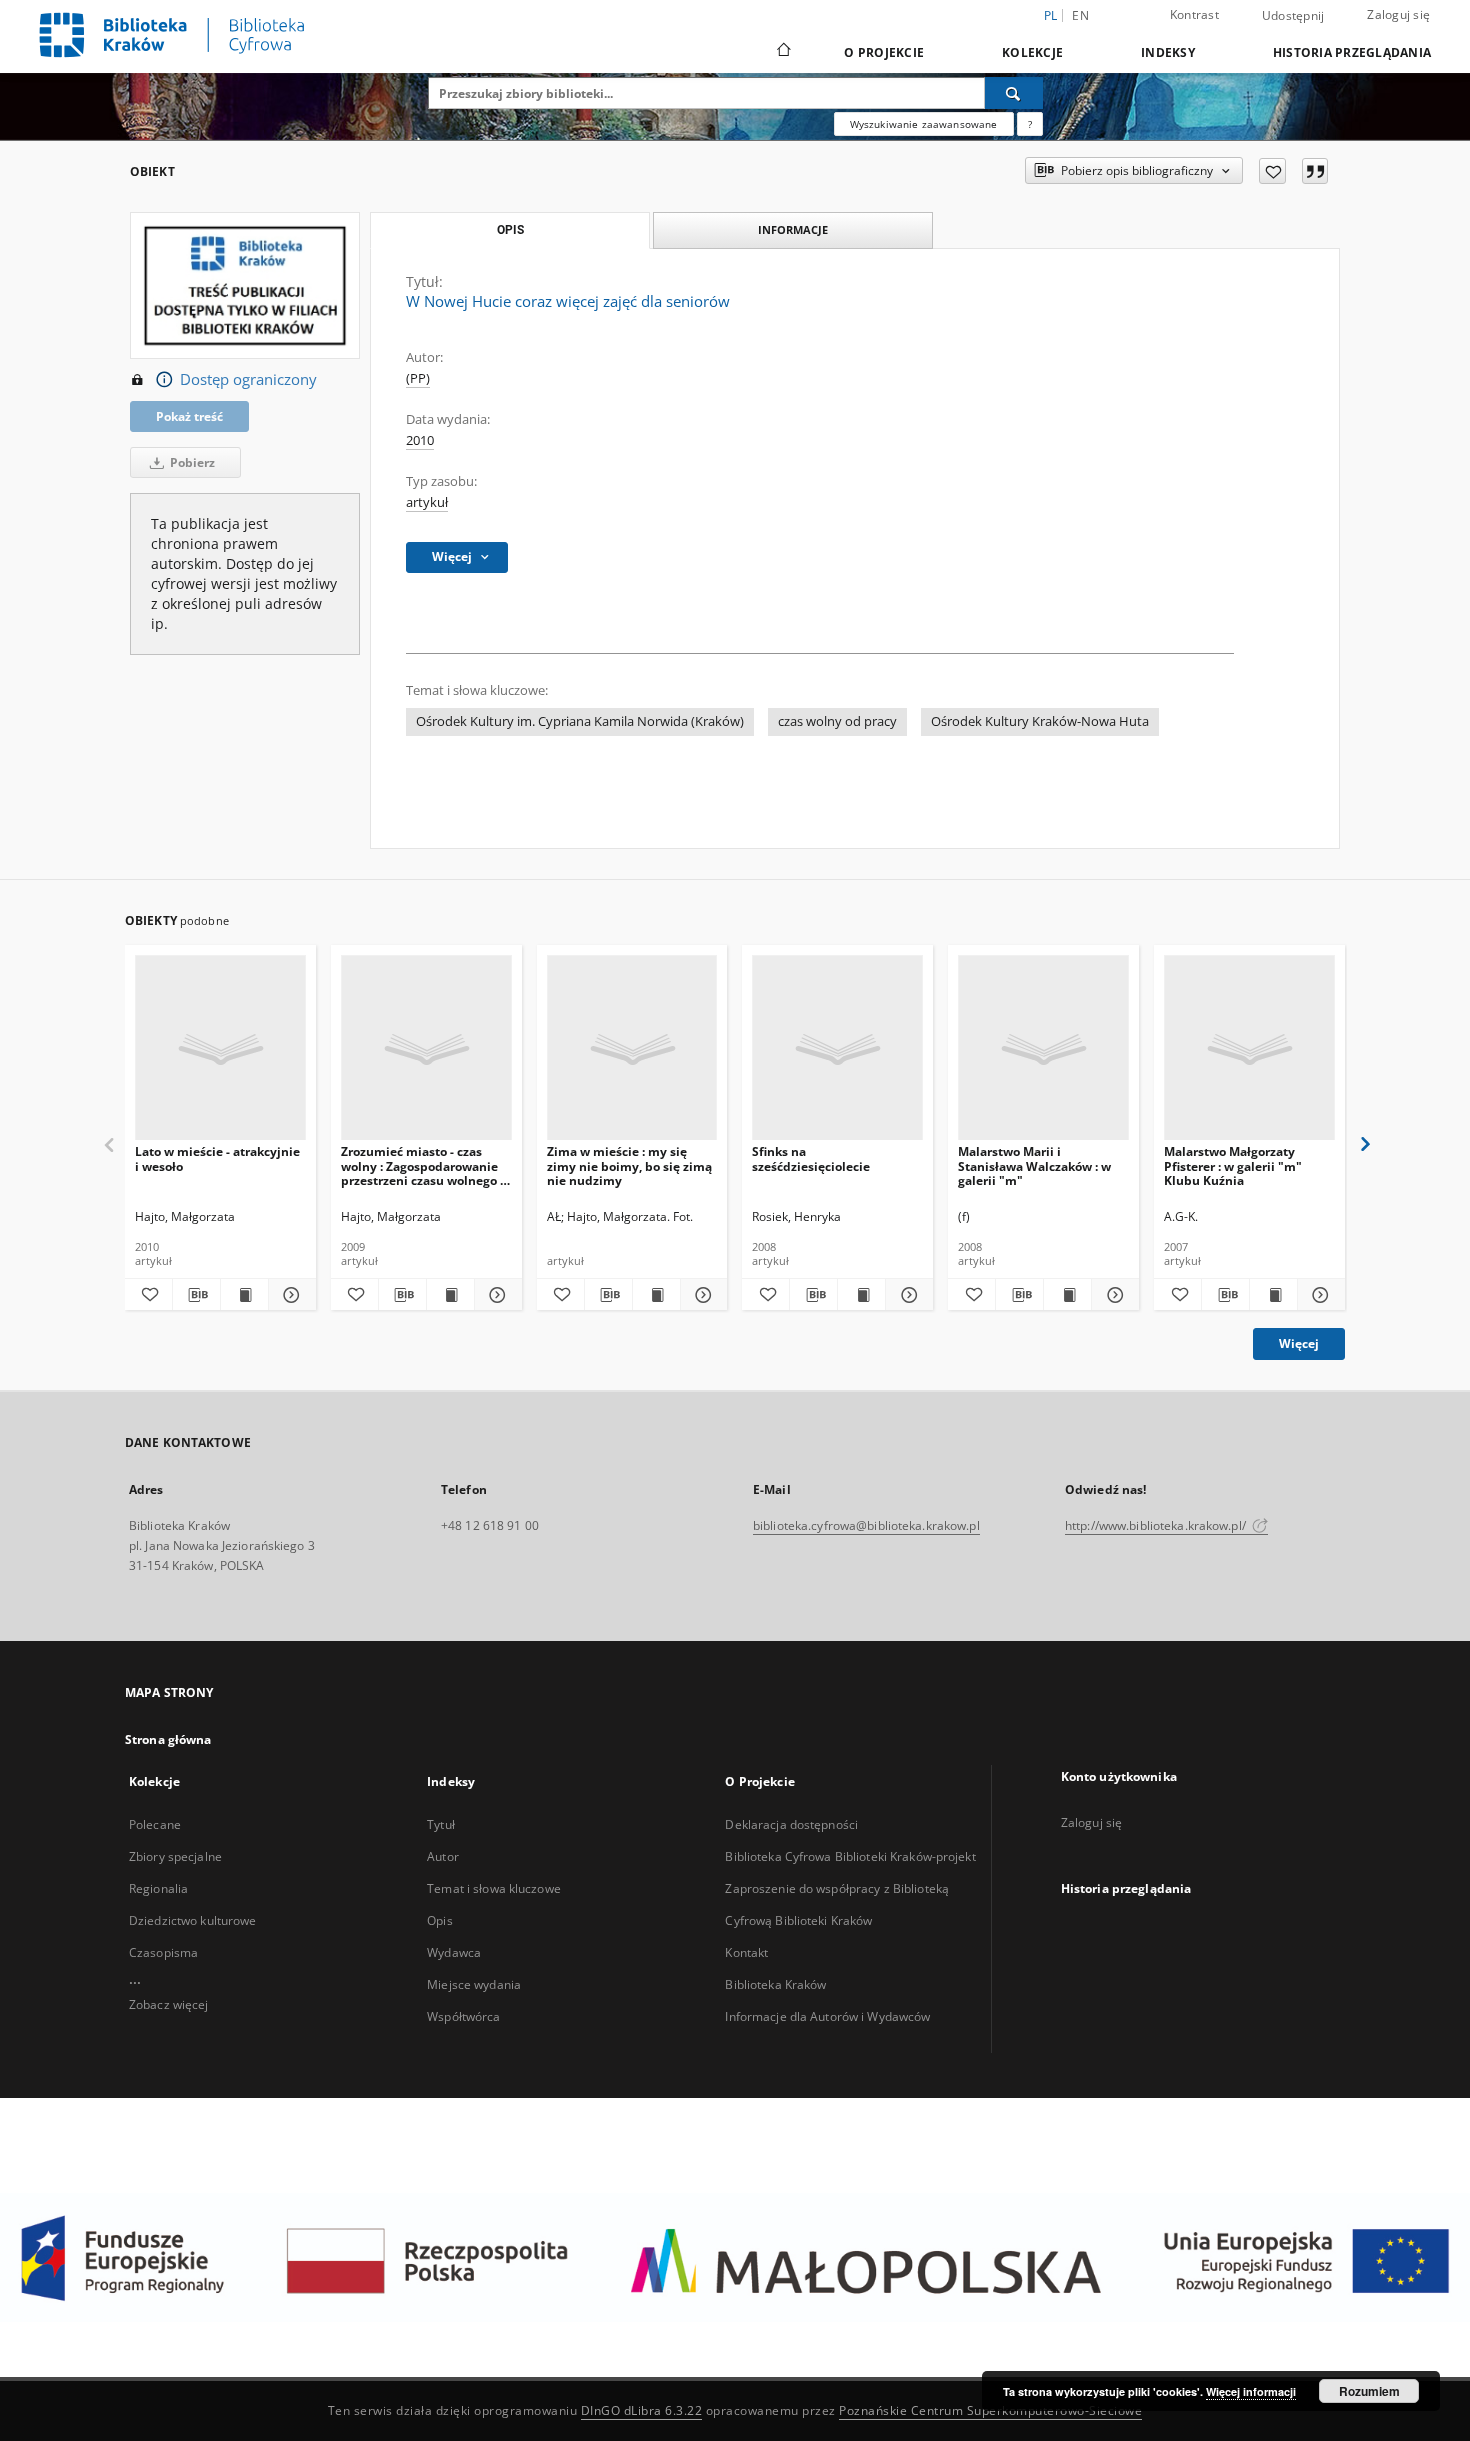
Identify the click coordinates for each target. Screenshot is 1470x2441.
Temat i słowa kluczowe (494, 1888)
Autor (443, 1856)
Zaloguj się (1398, 14)
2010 (420, 440)
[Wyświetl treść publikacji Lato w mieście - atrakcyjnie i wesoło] (244, 1295)
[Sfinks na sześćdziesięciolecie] (837, 1048)
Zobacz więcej (169, 2004)
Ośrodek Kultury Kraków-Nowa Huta (1040, 721)
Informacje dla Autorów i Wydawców (827, 2016)
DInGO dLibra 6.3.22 (642, 2410)
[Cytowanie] (1315, 171)
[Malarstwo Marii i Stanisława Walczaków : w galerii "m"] (1043, 1048)
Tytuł (441, 1824)
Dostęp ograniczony (248, 379)
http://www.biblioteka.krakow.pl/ (1157, 1525)
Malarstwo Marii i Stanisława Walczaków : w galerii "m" (1034, 1165)
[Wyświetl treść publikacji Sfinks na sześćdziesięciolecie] (861, 1295)
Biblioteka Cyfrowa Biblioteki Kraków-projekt (850, 1856)
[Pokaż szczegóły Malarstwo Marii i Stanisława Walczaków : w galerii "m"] (1112, 1295)
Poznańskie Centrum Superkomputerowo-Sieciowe (990, 2410)
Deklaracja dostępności (791, 1824)
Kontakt (746, 1952)
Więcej (1299, 1343)
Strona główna (168, 1739)
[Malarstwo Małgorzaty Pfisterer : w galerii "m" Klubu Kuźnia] (1249, 1048)
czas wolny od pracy (837, 721)
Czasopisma (163, 1952)
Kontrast (1194, 14)
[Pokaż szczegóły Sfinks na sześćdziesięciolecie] (906, 1295)
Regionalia (158, 1888)
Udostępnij (1293, 16)
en (1080, 15)
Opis (439, 1920)
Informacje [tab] (793, 229)
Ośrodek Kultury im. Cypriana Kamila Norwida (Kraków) (580, 721)
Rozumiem (1369, 2391)
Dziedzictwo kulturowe (193, 1920)
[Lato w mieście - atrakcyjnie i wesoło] (220, 1048)
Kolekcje (1032, 52)
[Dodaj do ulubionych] (1272, 171)
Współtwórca (463, 2016)
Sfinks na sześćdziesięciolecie (811, 1158)
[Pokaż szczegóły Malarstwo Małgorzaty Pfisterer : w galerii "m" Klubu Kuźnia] (1318, 1295)
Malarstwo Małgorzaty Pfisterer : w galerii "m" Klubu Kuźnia (1233, 1165)
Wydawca (454, 1952)
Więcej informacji (1251, 2391)
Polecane (155, 1824)
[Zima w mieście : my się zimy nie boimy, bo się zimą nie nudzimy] (632, 1048)
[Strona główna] (782, 52)
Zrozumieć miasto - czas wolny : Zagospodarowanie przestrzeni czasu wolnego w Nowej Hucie (425, 1165)
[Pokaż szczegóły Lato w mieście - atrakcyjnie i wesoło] (289, 1295)
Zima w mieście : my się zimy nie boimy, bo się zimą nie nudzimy (629, 1165)
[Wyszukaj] (1014, 93)
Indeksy (1168, 52)
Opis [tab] (510, 230)
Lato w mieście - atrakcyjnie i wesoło (217, 1158)
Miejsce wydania (474, 1984)
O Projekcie (884, 52)
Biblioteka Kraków (775, 1984)
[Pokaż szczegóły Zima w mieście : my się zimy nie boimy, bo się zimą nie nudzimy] (701, 1295)
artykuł (427, 502)
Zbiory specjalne (175, 1856)
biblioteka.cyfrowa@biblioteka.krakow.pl (866, 1525)
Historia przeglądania (1352, 52)
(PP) (418, 378)
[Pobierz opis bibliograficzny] (196, 1295)
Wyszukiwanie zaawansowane (924, 124)
